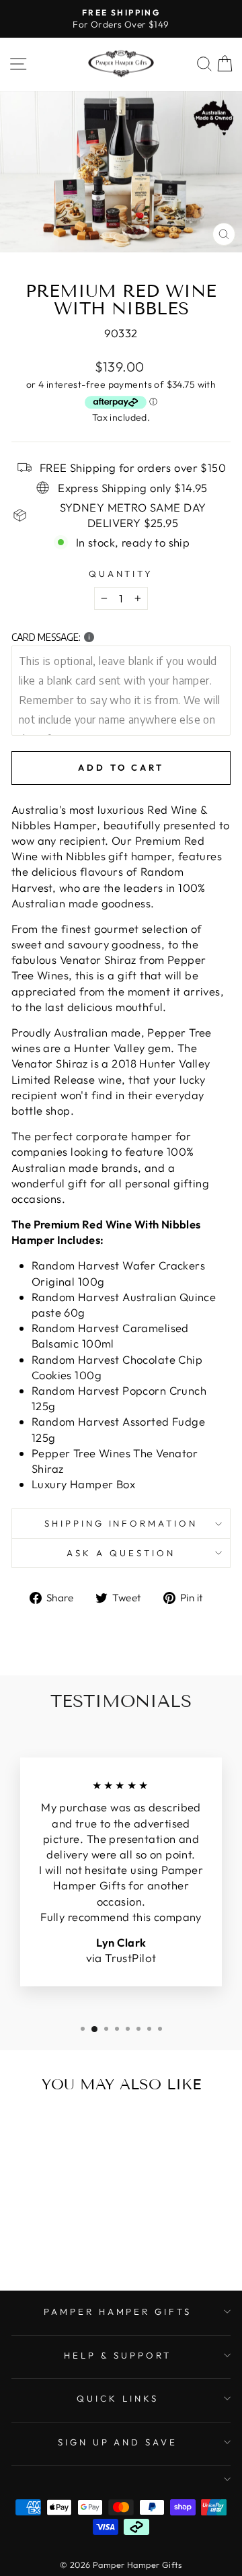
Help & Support (118, 2355)
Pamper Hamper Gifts (118, 2311)
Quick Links (118, 2398)
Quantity (121, 573)
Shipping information (121, 1523)
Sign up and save (118, 2442)
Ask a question (121, 1553)
